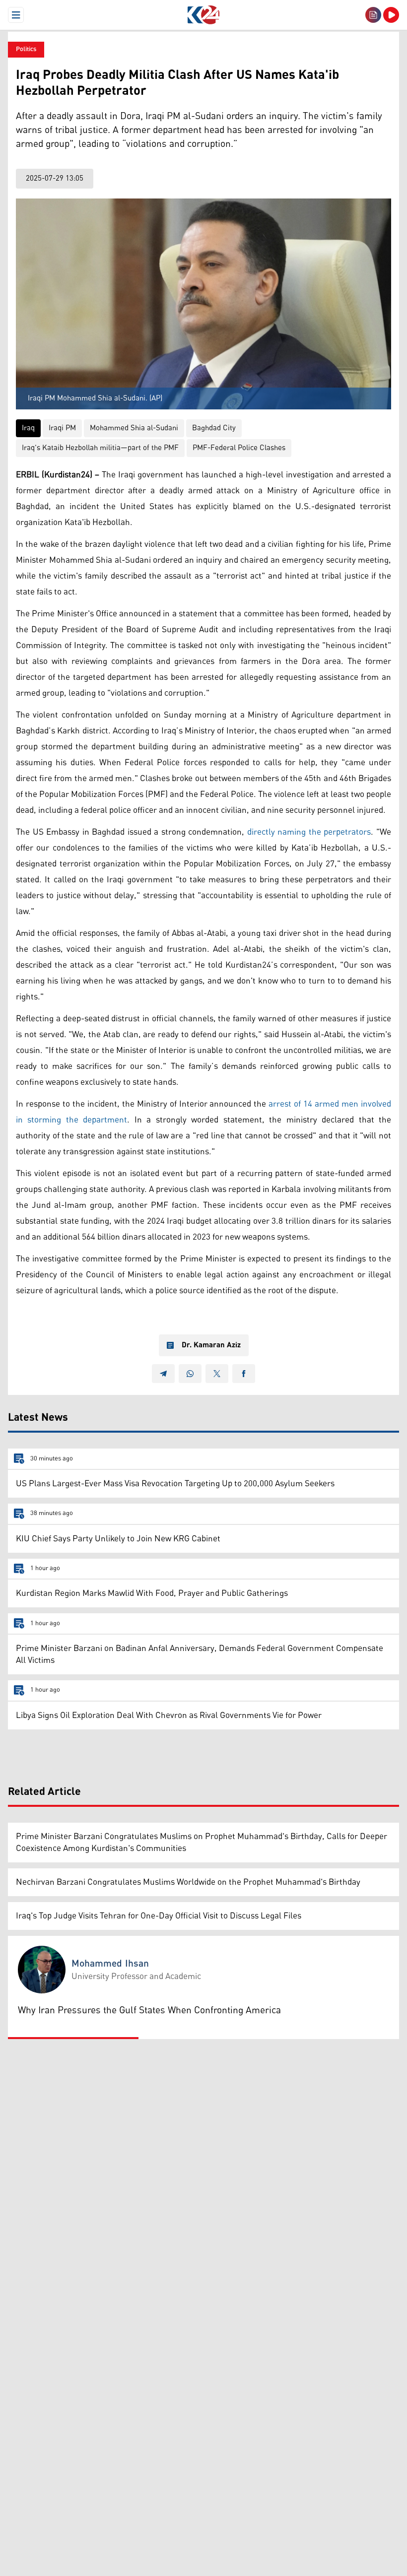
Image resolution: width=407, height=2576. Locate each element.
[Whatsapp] (190, 1374)
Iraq (28, 428)
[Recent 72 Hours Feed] (373, 15)
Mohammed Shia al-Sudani (134, 428)
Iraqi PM (62, 428)
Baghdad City (214, 428)
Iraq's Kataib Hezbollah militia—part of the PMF (100, 448)
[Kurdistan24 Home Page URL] (203, 15)
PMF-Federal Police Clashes (239, 448)
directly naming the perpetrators (309, 832)
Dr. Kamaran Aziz (211, 1345)
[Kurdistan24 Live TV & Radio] (391, 15)
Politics (26, 49)
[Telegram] (163, 1374)
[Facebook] (244, 1374)
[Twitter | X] (217, 1374)
